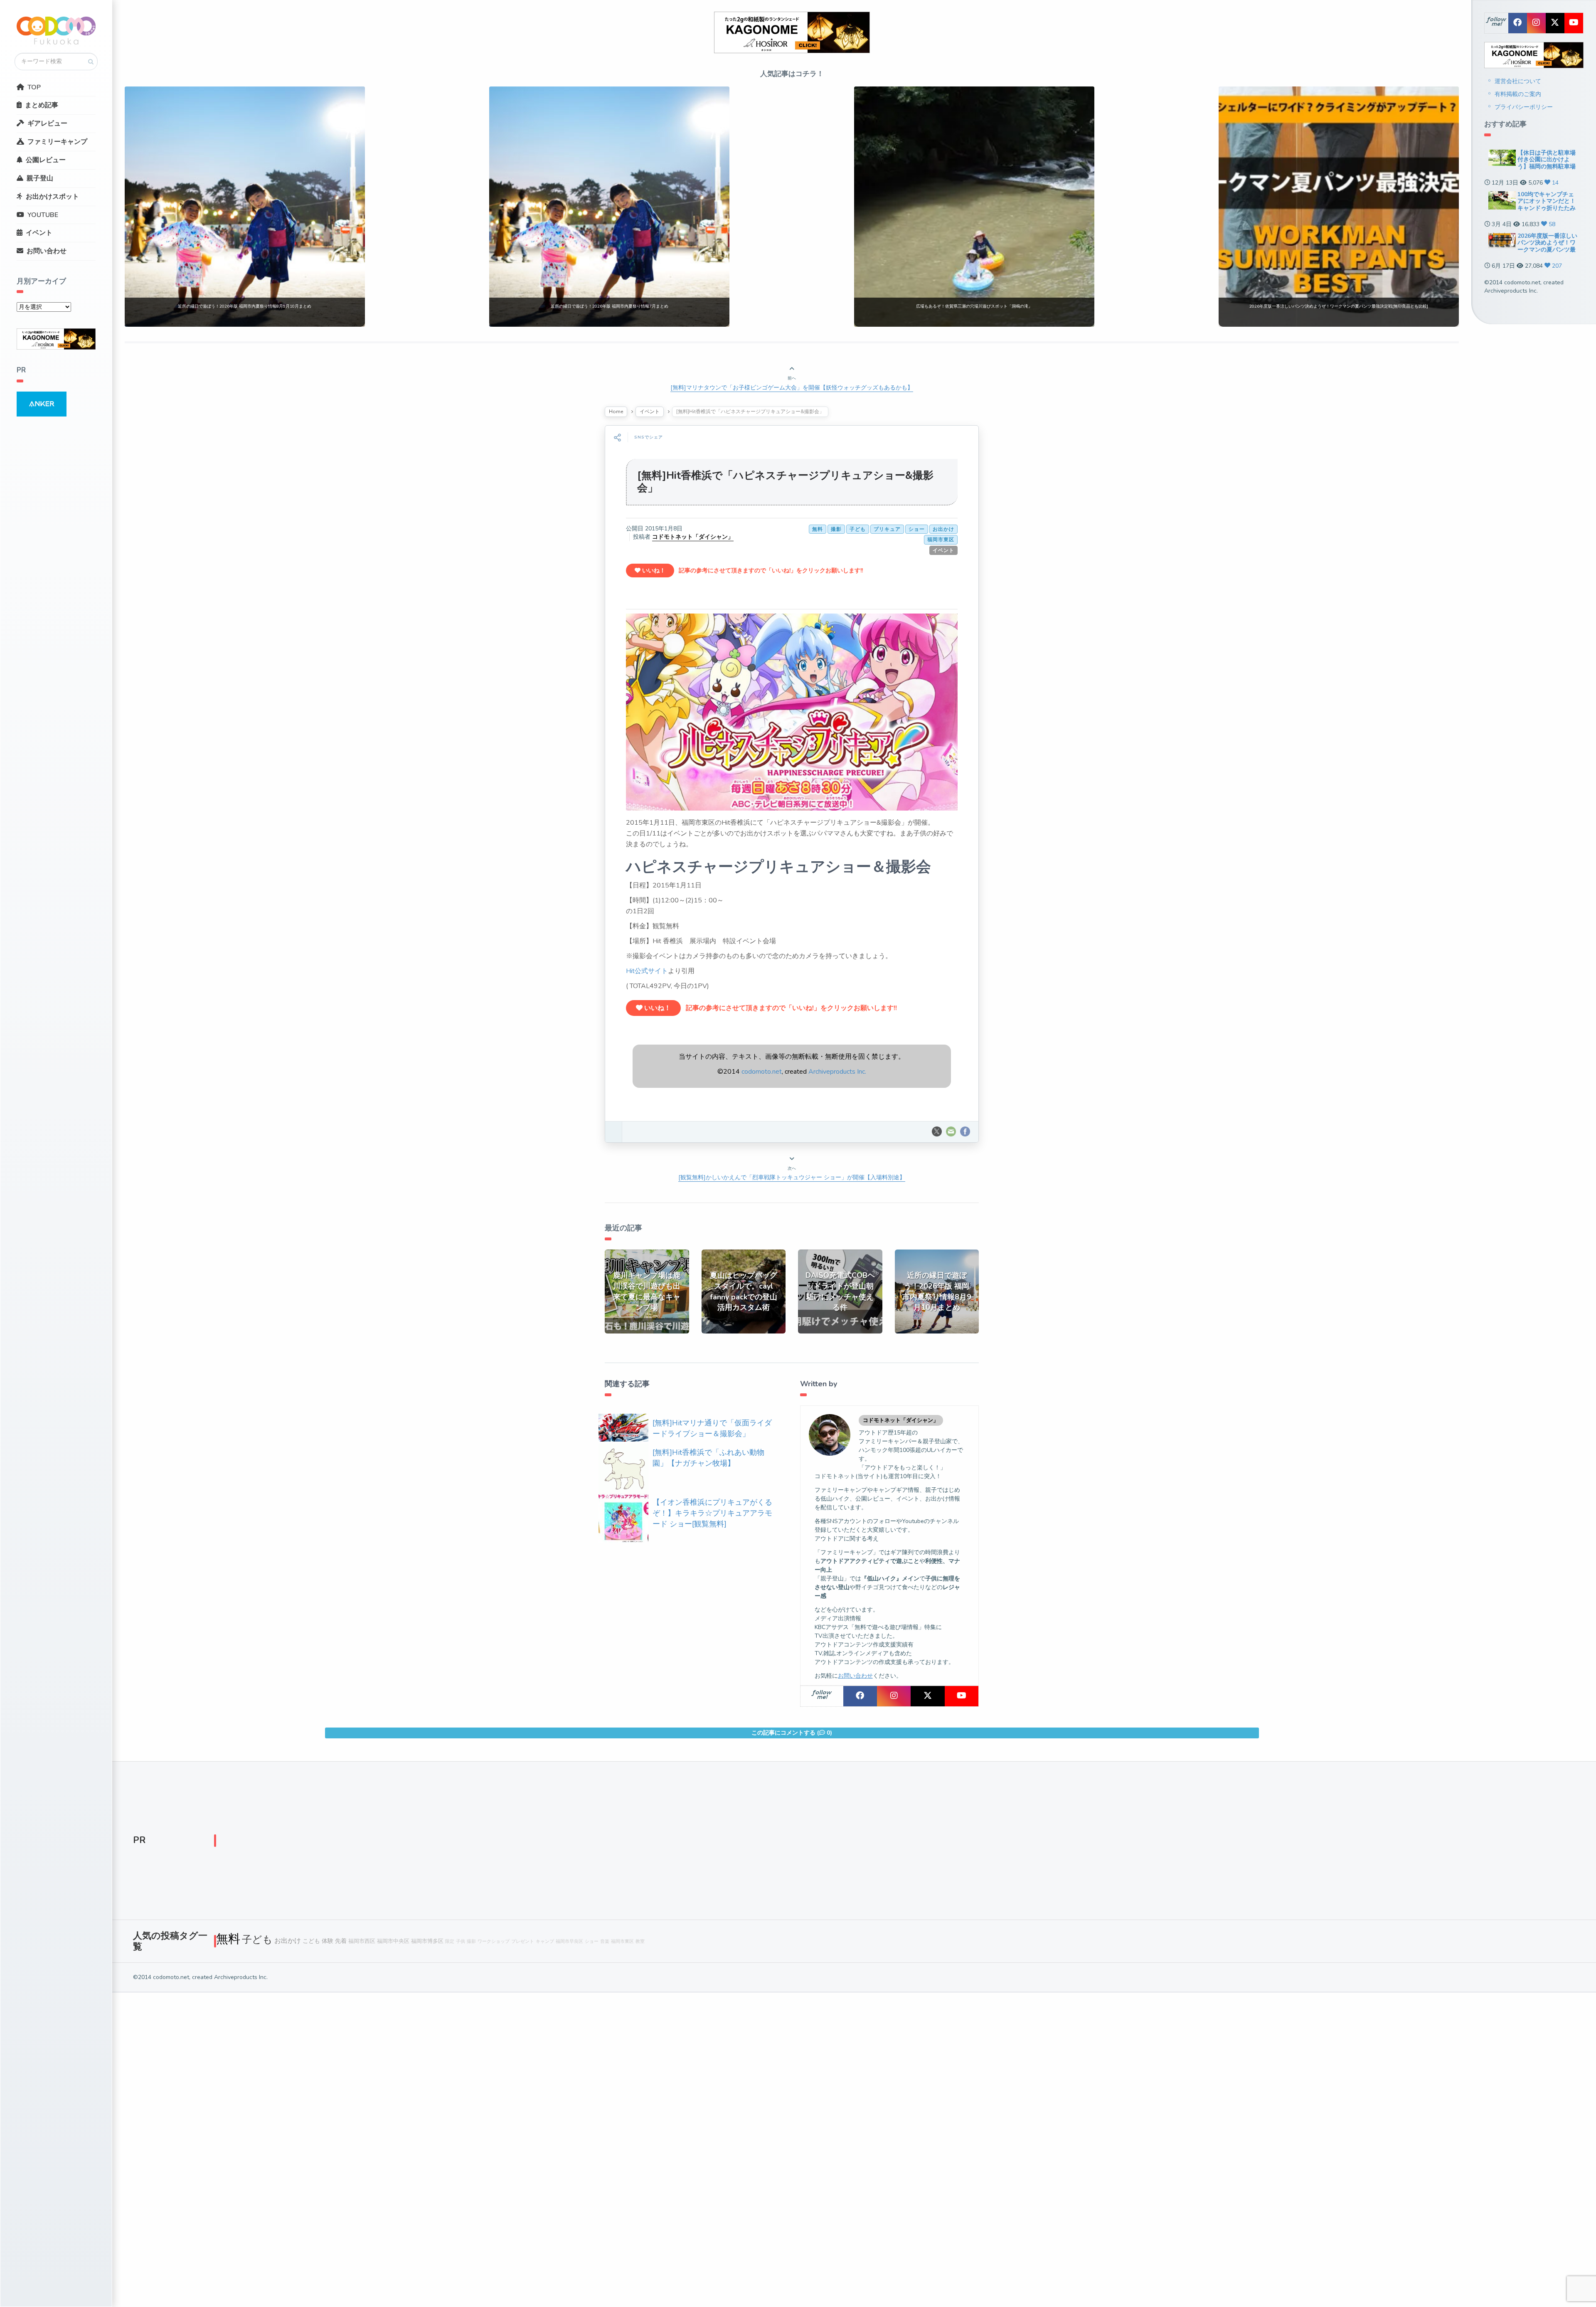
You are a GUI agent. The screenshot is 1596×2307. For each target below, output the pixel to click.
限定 (450, 1941)
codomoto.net (762, 1072)
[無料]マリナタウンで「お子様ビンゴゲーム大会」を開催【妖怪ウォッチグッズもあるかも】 (792, 388)
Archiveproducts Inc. (837, 1072)
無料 (818, 529)
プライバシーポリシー (1524, 107)
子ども (858, 529)
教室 (640, 1941)
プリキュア (887, 529)
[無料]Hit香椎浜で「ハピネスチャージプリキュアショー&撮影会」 (785, 482)
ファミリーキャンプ (57, 142)
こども (311, 1941)
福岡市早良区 (569, 1941)
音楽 (605, 1941)
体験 (328, 1941)
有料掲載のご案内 (1518, 94)
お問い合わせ (47, 251)
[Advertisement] (465, 1843)
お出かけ (943, 529)
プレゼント (523, 1941)
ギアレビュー (47, 123)
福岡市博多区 (427, 1941)
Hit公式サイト (647, 971)
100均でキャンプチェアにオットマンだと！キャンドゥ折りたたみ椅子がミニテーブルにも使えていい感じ (1547, 208)
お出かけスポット (52, 197)
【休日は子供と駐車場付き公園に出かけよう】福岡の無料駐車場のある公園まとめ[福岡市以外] (1547, 167)
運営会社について (1518, 81)
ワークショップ (494, 1941)
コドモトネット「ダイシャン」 (693, 537)
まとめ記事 (42, 105)
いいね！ (653, 571)
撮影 (836, 529)
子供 (461, 1941)
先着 (341, 1941)
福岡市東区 (941, 540)
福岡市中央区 (393, 1941)
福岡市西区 (362, 1941)
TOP (34, 87)
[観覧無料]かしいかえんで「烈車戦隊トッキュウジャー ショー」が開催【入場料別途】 (792, 1177)
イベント (39, 233)
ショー (917, 529)
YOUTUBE (43, 215)
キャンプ (545, 1941)
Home (616, 412)
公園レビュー (46, 160)
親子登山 (40, 178)
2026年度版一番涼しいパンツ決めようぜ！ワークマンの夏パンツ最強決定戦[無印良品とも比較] (1547, 250)
